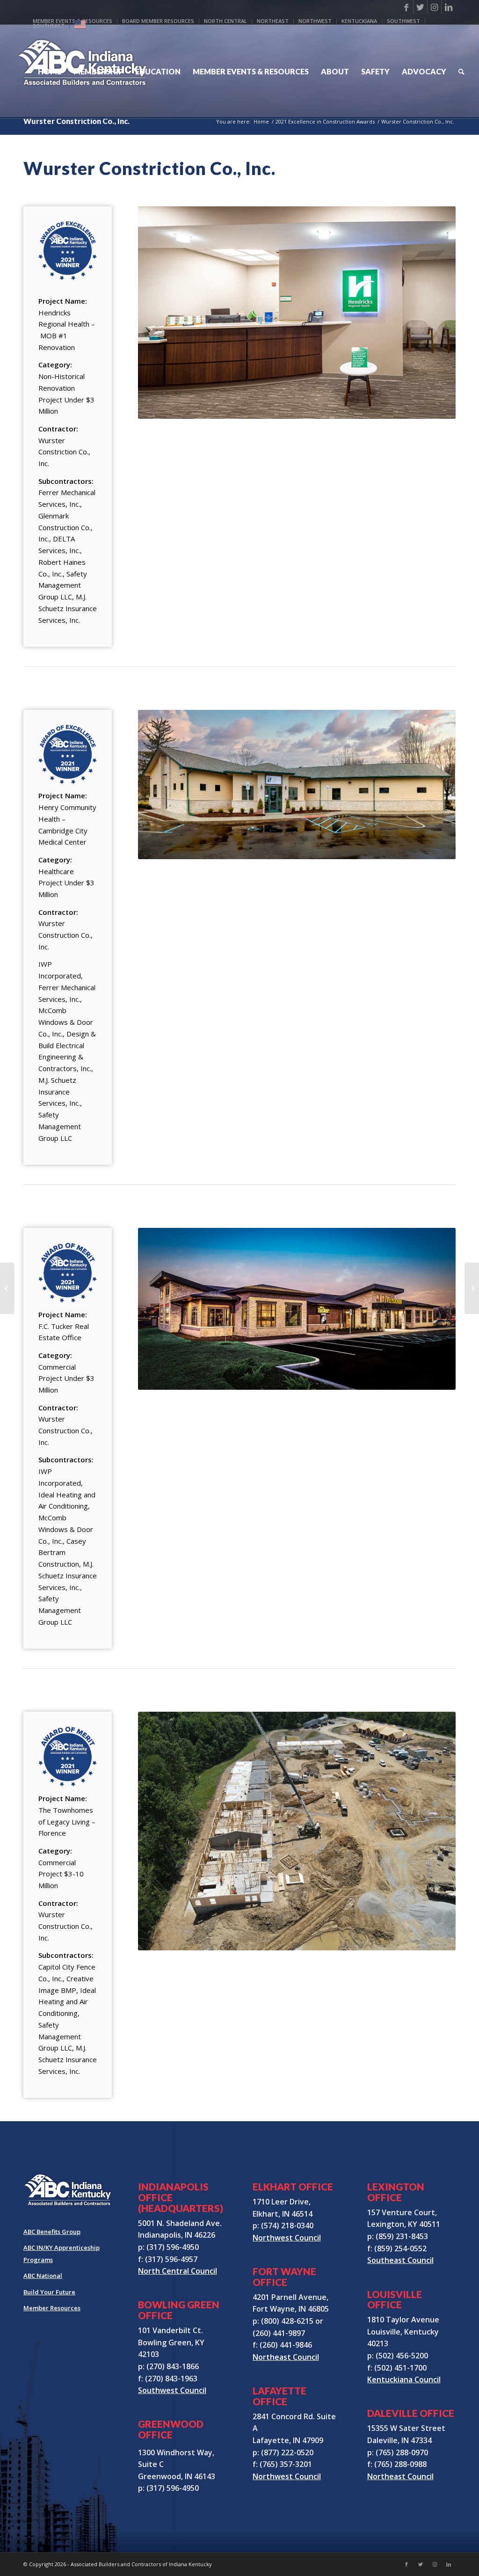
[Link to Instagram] (434, 7)
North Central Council (178, 2271)
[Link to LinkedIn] (449, 7)
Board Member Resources (158, 21)
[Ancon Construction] (472, 1288)
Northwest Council (287, 2238)
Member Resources (52, 2308)
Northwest (315, 21)
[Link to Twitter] (420, 7)
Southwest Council (172, 2390)
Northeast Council (286, 2357)
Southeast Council (400, 2260)
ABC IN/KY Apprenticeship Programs (62, 2254)
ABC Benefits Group (52, 2232)
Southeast (49, 26)
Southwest (403, 21)
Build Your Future (49, 2292)
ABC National (43, 2276)
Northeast (273, 21)
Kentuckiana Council (404, 2379)
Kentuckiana (359, 21)
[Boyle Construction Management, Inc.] (7, 1288)
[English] (80, 26)
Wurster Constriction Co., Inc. (76, 121)
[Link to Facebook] (406, 7)
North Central (225, 21)
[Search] (461, 72)
